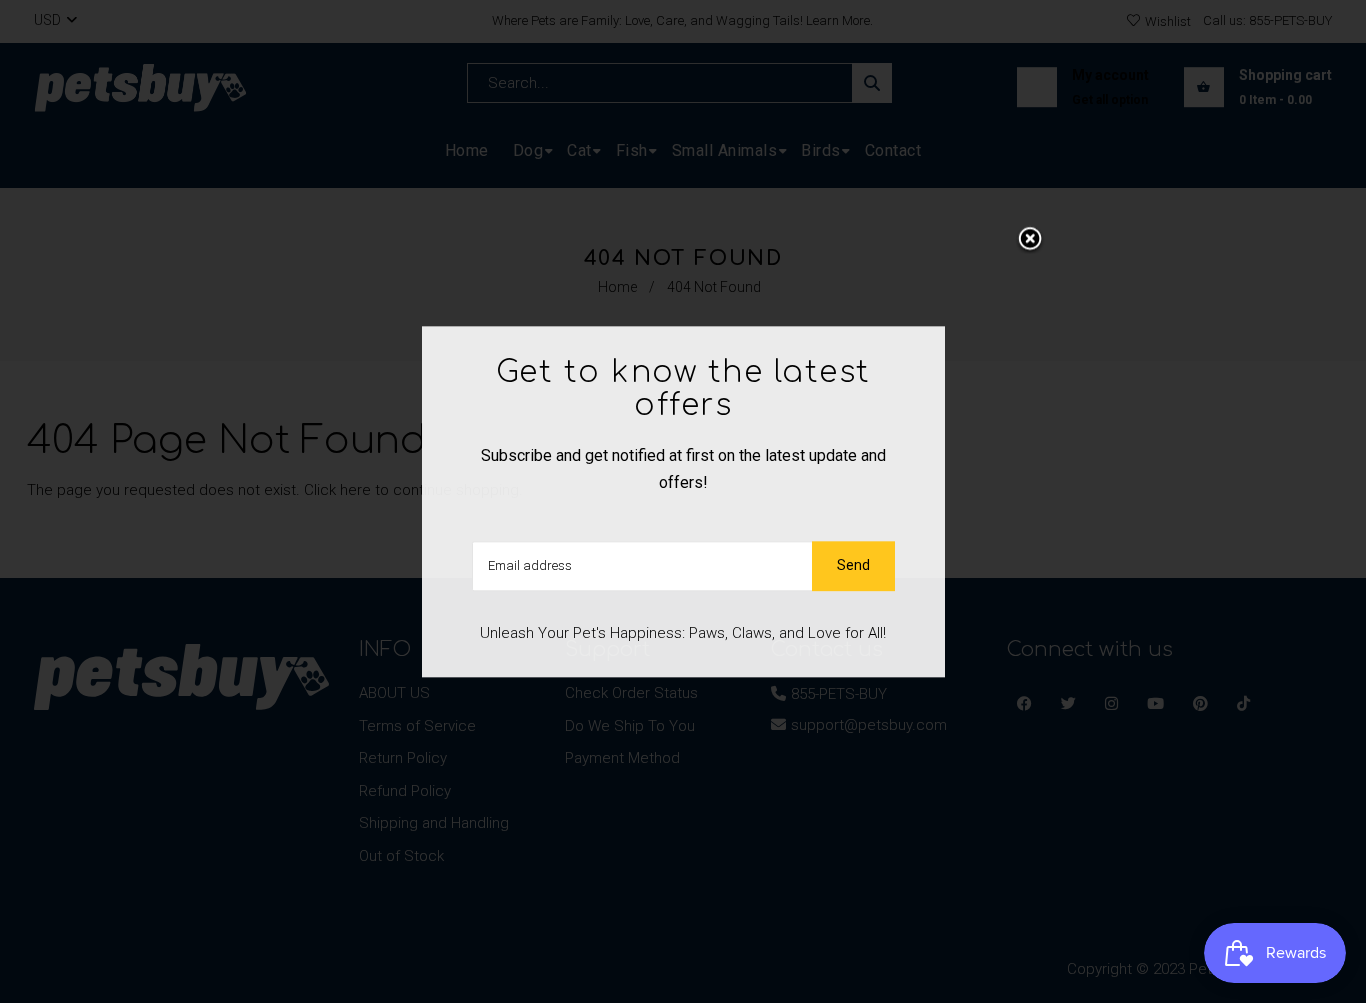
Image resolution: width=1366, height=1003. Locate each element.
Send (853, 565)
